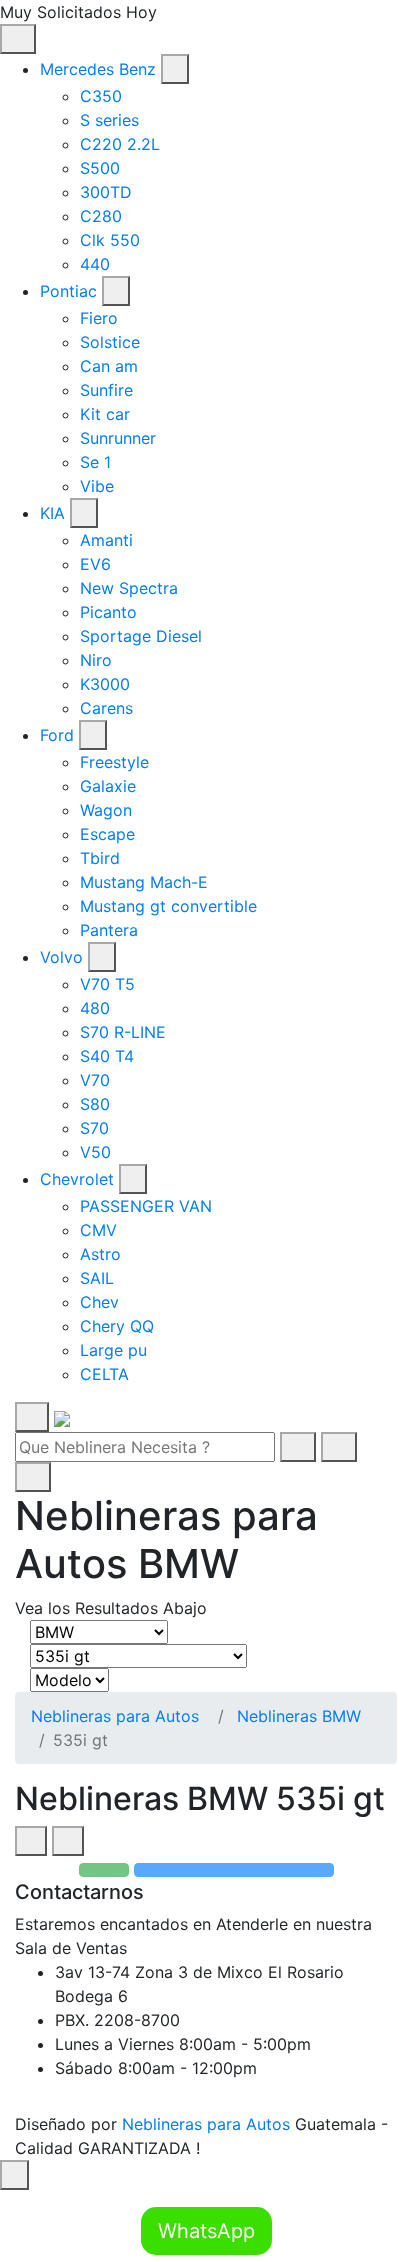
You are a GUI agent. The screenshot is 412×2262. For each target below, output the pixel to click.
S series (109, 120)
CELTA (104, 1374)
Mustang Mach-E (144, 882)
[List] (68, 1841)
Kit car (105, 414)
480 (95, 1008)
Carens (106, 708)
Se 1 (95, 462)
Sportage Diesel (141, 636)
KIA (52, 513)
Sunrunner (118, 438)
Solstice (110, 342)
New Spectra (129, 588)
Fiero (99, 318)
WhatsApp (206, 2231)
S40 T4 (107, 1056)
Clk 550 (110, 240)
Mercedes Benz (98, 69)
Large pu (113, 1350)
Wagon (106, 810)
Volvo (61, 957)
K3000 (105, 684)
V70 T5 (107, 984)
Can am (109, 366)
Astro (100, 1254)
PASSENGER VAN (146, 1206)
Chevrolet (77, 1179)
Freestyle (114, 762)
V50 (95, 1152)
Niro (96, 660)
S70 (94, 1128)
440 (95, 264)
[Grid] (31, 1841)
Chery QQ (117, 1326)
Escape (107, 834)
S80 (95, 1104)
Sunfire (106, 390)
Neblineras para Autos (115, 1716)
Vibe (97, 486)
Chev (99, 1302)
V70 (95, 1080)
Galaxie (108, 786)
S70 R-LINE (123, 1032)
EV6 (95, 564)
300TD (106, 192)
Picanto (108, 612)
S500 (100, 168)
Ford (57, 735)
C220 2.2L (120, 144)
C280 (101, 216)
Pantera (109, 930)
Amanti (106, 540)
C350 (101, 96)
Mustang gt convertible (168, 906)
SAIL (97, 1278)
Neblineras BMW (299, 1716)
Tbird (100, 858)
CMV (98, 1230)
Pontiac (68, 291)
